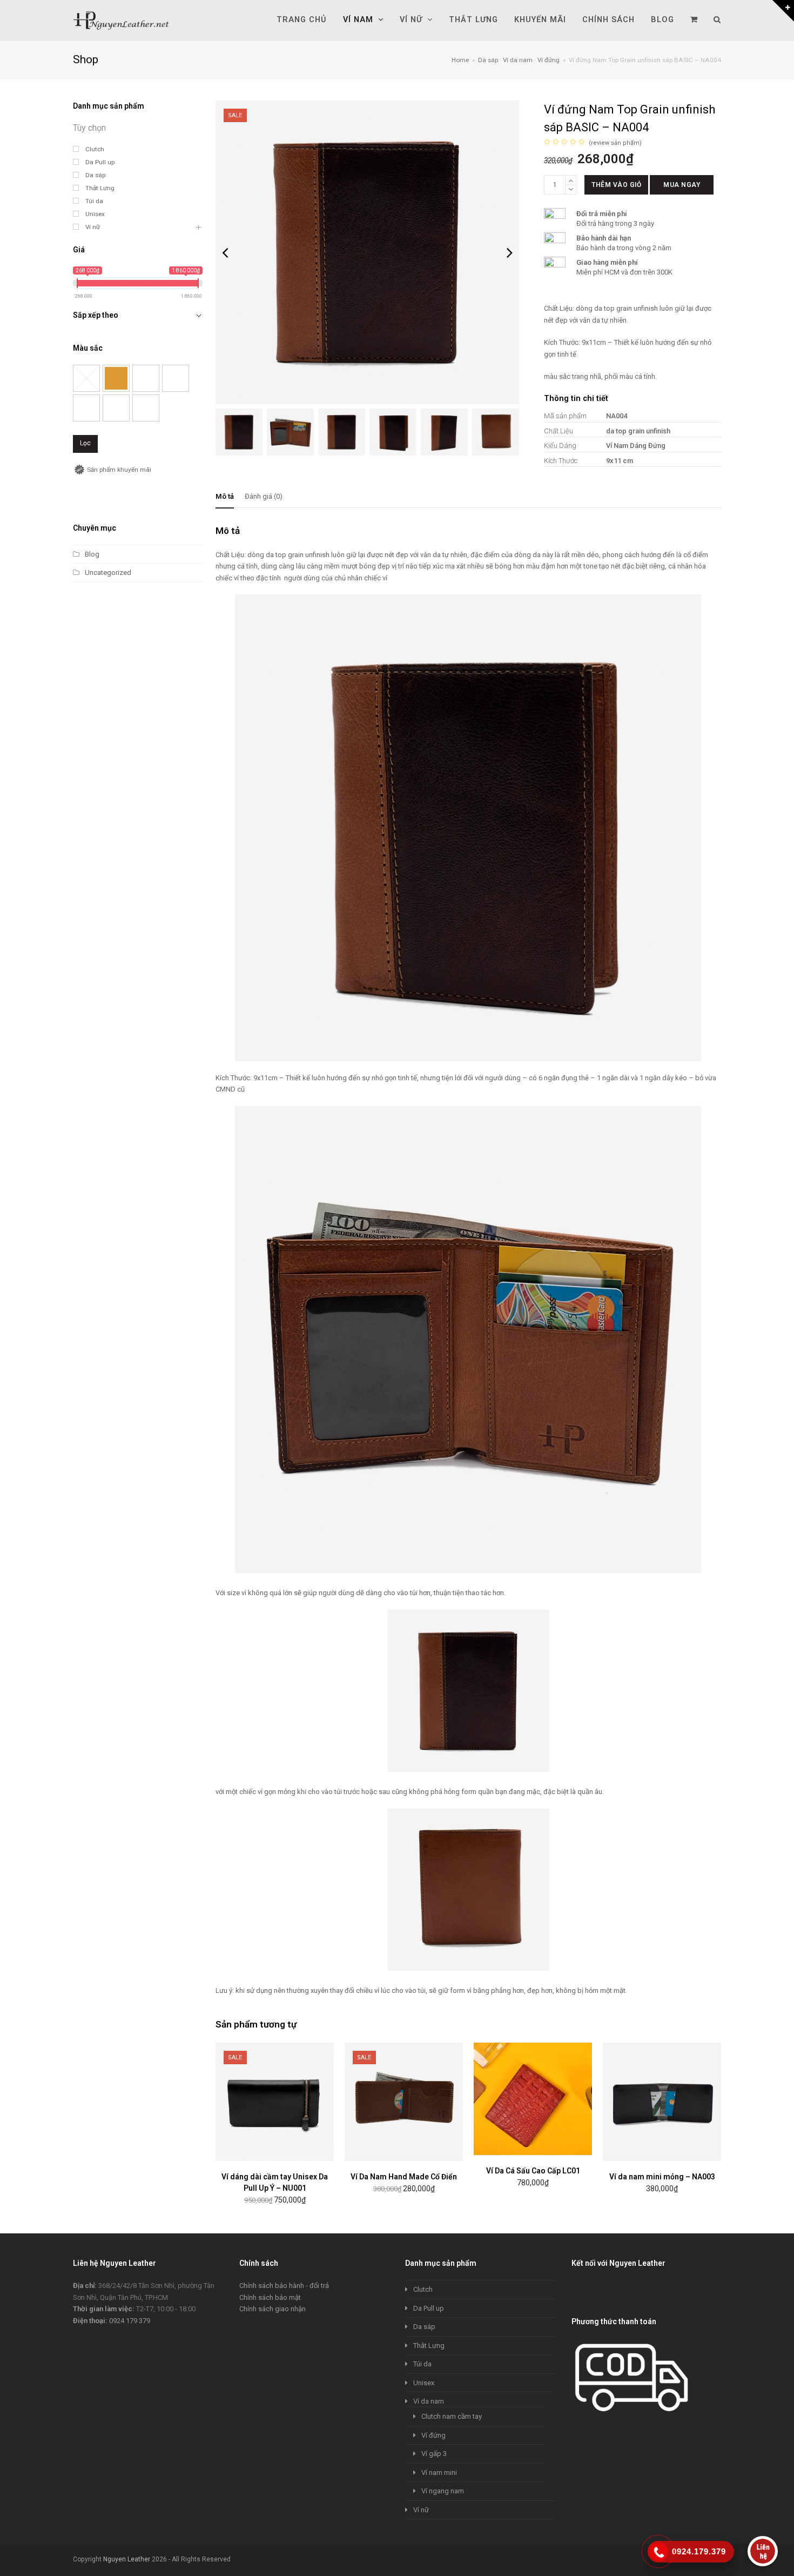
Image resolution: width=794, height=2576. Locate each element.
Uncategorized (108, 573)
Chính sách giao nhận (272, 2309)
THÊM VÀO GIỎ (616, 185)
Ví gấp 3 (434, 2454)
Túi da (422, 2364)
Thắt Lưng (429, 2346)
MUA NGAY (682, 185)
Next (510, 252)
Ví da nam (429, 2401)
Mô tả (225, 496)
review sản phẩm (615, 143)
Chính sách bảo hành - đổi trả (284, 2286)
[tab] (225, 497)
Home (460, 60)
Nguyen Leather (127, 2559)
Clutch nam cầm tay (452, 2416)
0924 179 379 (130, 2321)
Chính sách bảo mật (270, 2297)
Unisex (424, 2383)
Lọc (85, 443)
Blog (92, 554)
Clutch (423, 2289)
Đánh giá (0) (264, 496)
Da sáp (424, 2327)
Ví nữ (421, 2510)
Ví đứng (433, 2435)
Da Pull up (429, 2308)
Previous (225, 252)
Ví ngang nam (443, 2491)
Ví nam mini (439, 2473)
